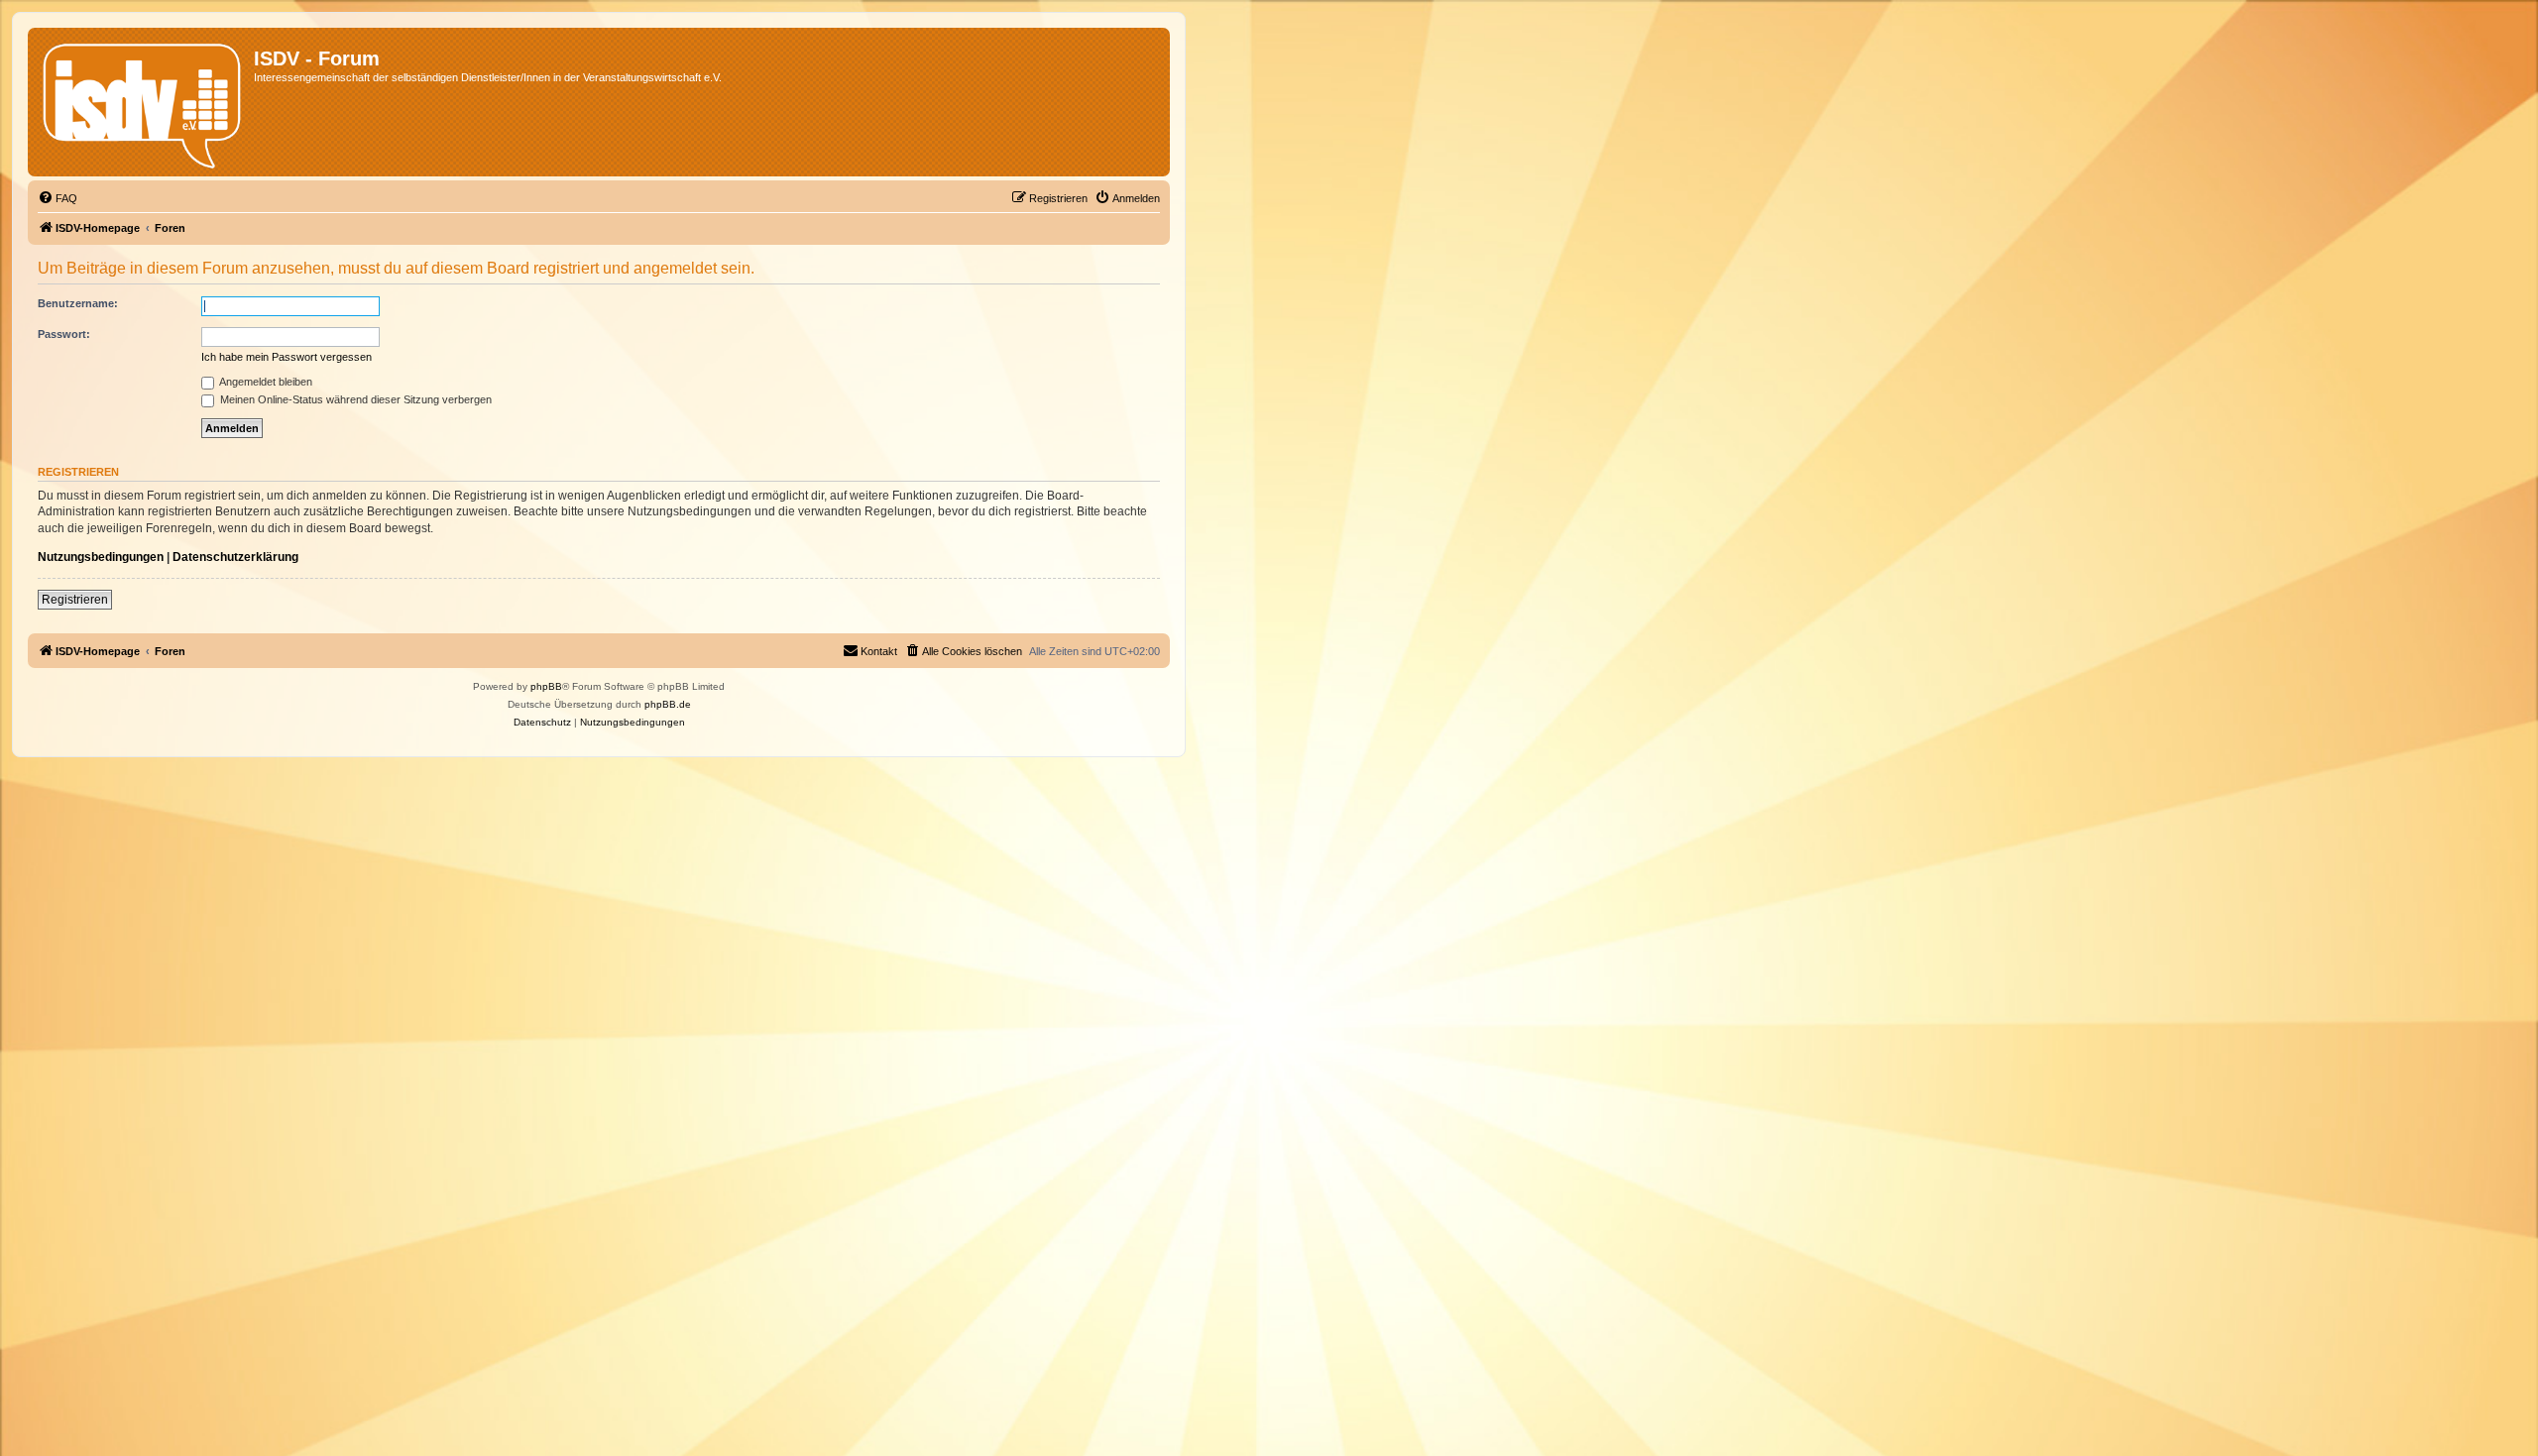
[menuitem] (58, 198)
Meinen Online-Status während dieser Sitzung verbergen (354, 399)
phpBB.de (668, 704)
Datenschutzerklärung (235, 557)
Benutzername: (78, 303)
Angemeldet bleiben (265, 382)
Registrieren (75, 600)
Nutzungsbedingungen (101, 557)
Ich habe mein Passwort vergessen (287, 357)
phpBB (546, 686)
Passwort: (64, 334)
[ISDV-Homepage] (143, 102)
